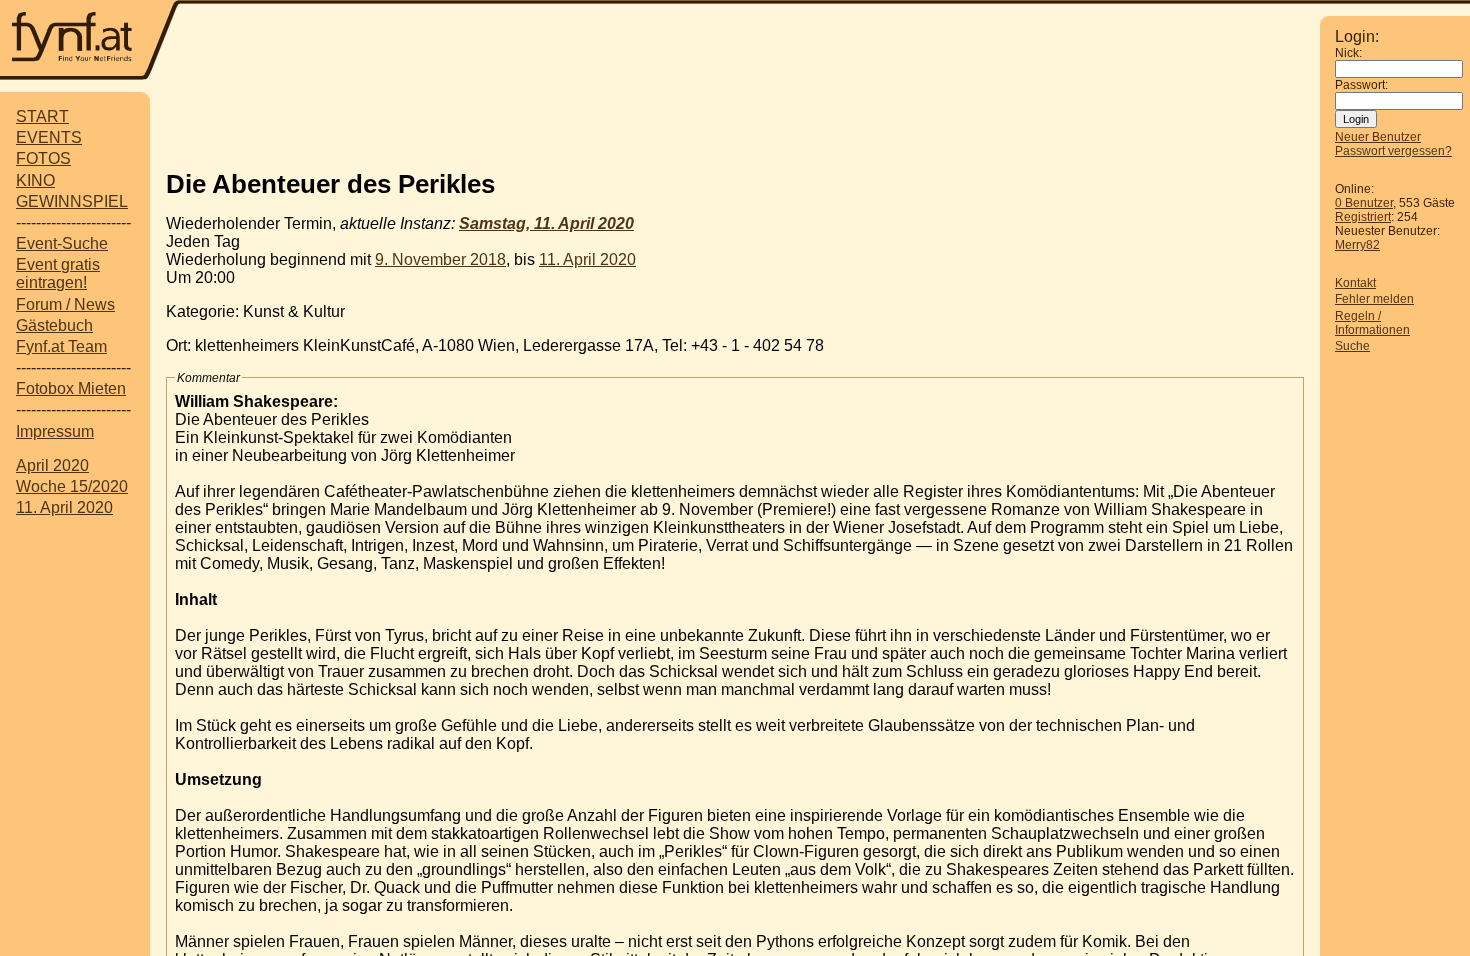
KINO (35, 180)
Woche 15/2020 (72, 486)
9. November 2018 (440, 259)
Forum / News (65, 304)
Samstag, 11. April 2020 (546, 223)
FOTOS (43, 158)
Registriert (1363, 217)
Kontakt (1355, 283)
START (42, 116)
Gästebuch (54, 325)
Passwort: (1361, 85)
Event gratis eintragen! (58, 273)
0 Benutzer (1364, 203)
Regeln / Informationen (1372, 323)
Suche (1352, 346)
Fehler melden (1374, 299)
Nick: (1348, 53)
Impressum (55, 431)
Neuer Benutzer (1378, 137)
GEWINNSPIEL (72, 201)
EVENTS (49, 137)
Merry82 (1357, 245)
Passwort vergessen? (1393, 151)
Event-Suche (62, 243)
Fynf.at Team (61, 346)
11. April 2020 (64, 507)
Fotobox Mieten (71, 388)
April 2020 (52, 465)
